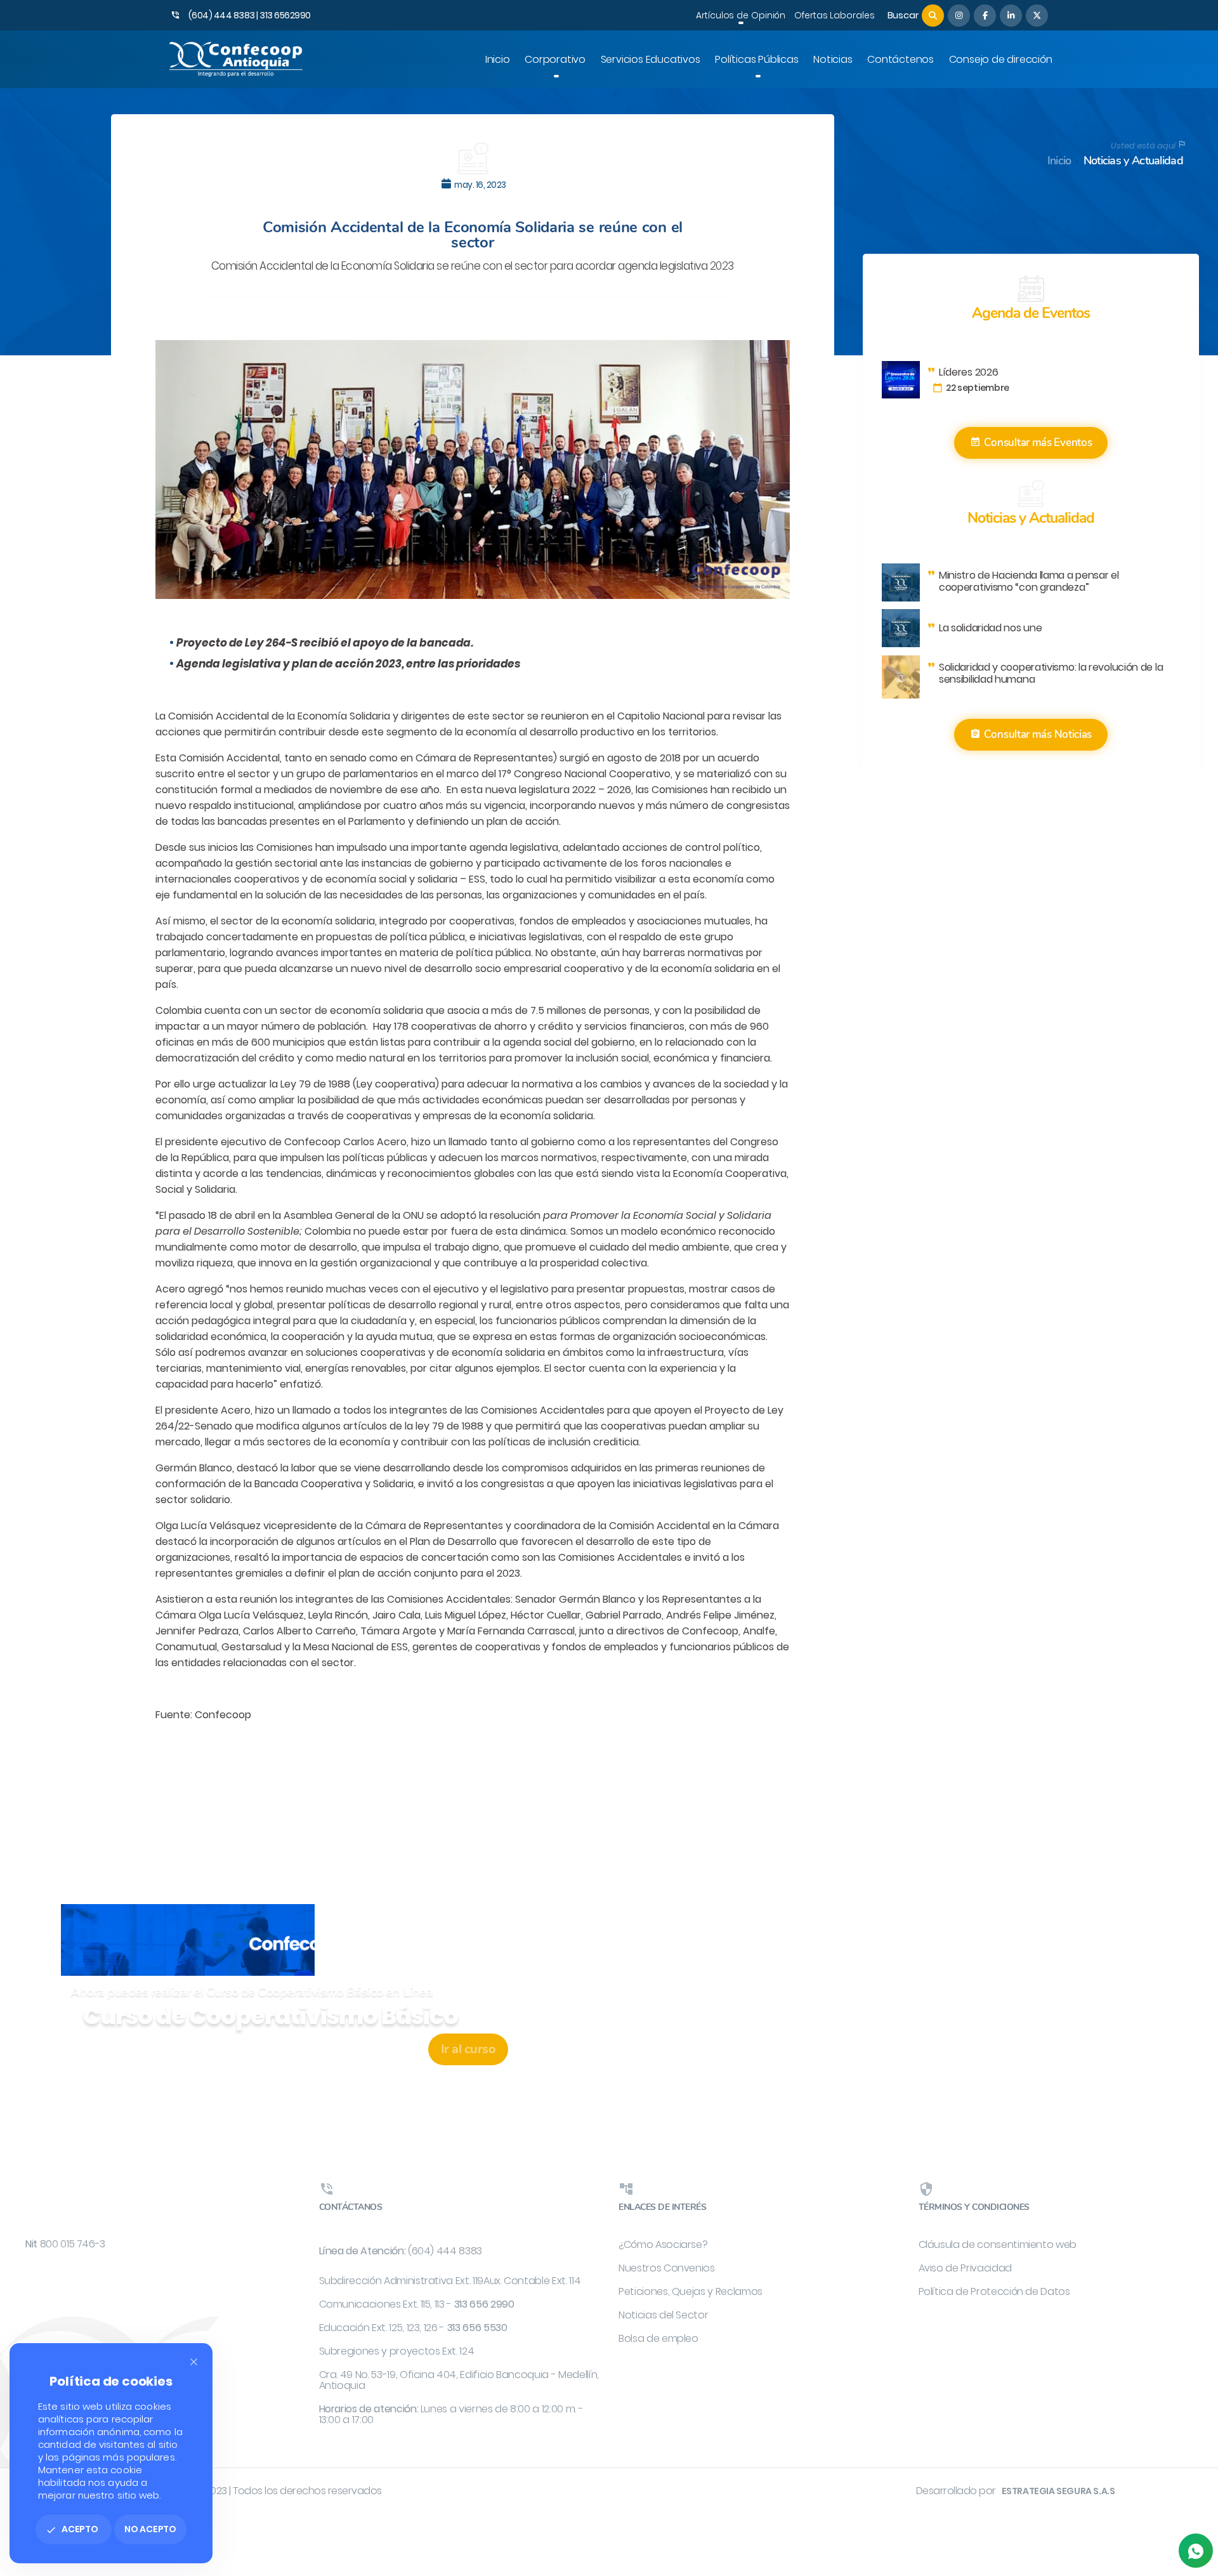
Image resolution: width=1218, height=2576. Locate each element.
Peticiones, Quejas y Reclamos (691, 2291)
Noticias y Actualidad (1133, 161)
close (194, 2362)
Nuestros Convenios (667, 2268)
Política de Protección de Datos (994, 2291)
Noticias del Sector (663, 2315)
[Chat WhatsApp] (1196, 2551)
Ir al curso (468, 2049)
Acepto (72, 2529)
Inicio (1059, 161)
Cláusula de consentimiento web (998, 2244)
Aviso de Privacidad (965, 2268)
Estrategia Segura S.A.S (1058, 2491)
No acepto (150, 2529)
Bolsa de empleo (658, 2338)
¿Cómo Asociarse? (663, 2244)
